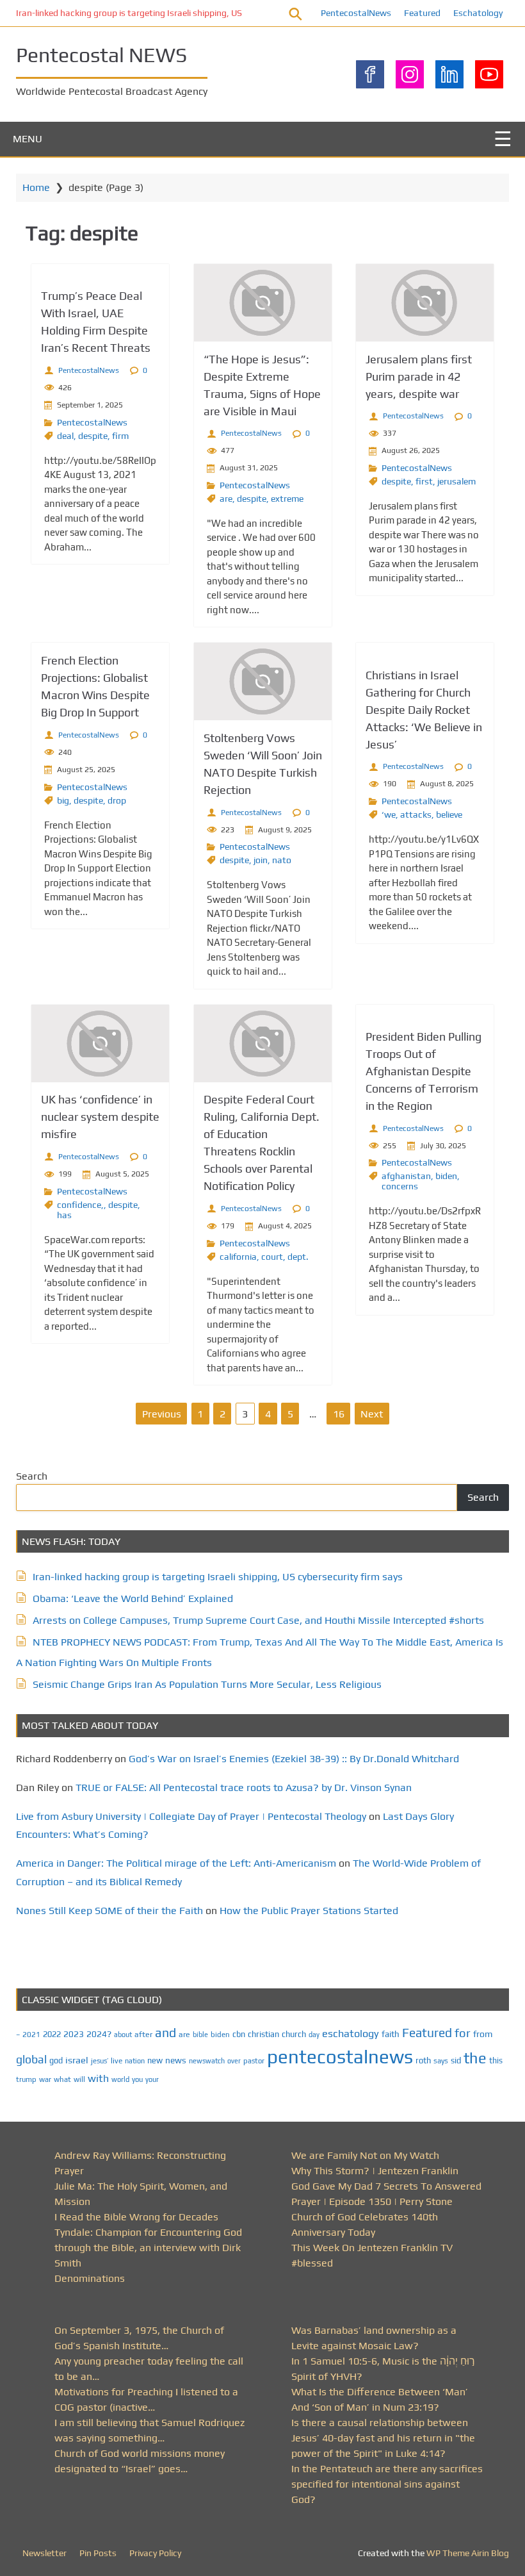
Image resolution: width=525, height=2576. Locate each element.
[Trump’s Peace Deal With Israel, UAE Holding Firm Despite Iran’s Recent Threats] (100, 271)
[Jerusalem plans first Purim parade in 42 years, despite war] (425, 303)
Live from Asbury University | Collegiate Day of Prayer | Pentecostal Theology (191, 1816)
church (294, 2034)
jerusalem (456, 481)
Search (32, 1476)
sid (456, 2060)
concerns (400, 1186)
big (63, 800)
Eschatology (478, 13)
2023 (74, 2034)
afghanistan (406, 1176)
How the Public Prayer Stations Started (309, 1911)
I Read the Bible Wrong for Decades (136, 2217)
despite (93, 436)
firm (120, 436)
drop (117, 800)
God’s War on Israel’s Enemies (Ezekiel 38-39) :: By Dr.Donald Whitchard (294, 1759)
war (45, 2079)
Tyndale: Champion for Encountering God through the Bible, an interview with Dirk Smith (148, 2248)
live (117, 2061)
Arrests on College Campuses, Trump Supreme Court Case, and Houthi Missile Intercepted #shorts (258, 1620)
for (463, 2033)
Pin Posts (98, 2553)
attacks (416, 814)
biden (446, 1176)
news (176, 2060)
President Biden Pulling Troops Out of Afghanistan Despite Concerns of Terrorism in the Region (424, 1071)
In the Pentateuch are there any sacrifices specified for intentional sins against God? (387, 2484)
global (31, 2059)
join (261, 860)
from (483, 2034)
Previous (162, 1414)
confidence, (80, 1205)
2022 (52, 2034)
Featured (422, 13)
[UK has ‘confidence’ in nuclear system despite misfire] (100, 1044)
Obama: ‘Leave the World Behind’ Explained (133, 1598)
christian (263, 2034)
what (62, 2079)
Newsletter (44, 2553)
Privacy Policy (155, 2553)
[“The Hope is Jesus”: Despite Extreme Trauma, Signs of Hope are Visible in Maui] (263, 303)
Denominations (90, 2278)
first (424, 481)
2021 (31, 2035)
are (226, 499)
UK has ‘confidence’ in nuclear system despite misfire (100, 1117)
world (120, 2079)
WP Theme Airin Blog (468, 2553)
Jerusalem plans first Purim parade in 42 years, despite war (419, 376)
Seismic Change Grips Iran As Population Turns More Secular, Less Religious (207, 1684)
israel (77, 2060)
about (123, 2035)
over (234, 2061)
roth (423, 2060)
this (496, 2060)
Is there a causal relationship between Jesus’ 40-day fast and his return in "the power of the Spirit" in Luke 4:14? (383, 2438)
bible (200, 2035)
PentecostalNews (356, 13)
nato (282, 860)
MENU (28, 139)
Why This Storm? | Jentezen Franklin (375, 2171)
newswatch (207, 2061)
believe (449, 814)
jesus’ (100, 2060)
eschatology (351, 2034)
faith (391, 2034)
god (56, 2060)
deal (65, 436)
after (143, 2035)
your (152, 2079)
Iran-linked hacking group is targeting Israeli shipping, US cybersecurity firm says (175, 13)
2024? (99, 2034)
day (314, 2035)
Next (372, 1414)
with (98, 2078)
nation (135, 2061)
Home (36, 187)
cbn (239, 2034)
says (441, 2061)
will (79, 2079)
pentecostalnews (340, 2057)
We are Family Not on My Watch (365, 2155)
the (475, 2058)
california (238, 1257)
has (64, 1215)
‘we (389, 814)
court (272, 1257)
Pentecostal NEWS (101, 55)
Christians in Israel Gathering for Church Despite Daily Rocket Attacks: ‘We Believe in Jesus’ (424, 710)
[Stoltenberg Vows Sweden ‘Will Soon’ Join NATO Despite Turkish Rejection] (263, 681)
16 (339, 1414)
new (155, 2060)
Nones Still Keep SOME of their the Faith (109, 1911)
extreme (287, 499)
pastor (254, 2060)
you (137, 2079)
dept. (298, 1257)
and (166, 2033)
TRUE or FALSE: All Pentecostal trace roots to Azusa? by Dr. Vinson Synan (244, 1788)
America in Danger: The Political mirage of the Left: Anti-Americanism (176, 1863)
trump (26, 2079)
